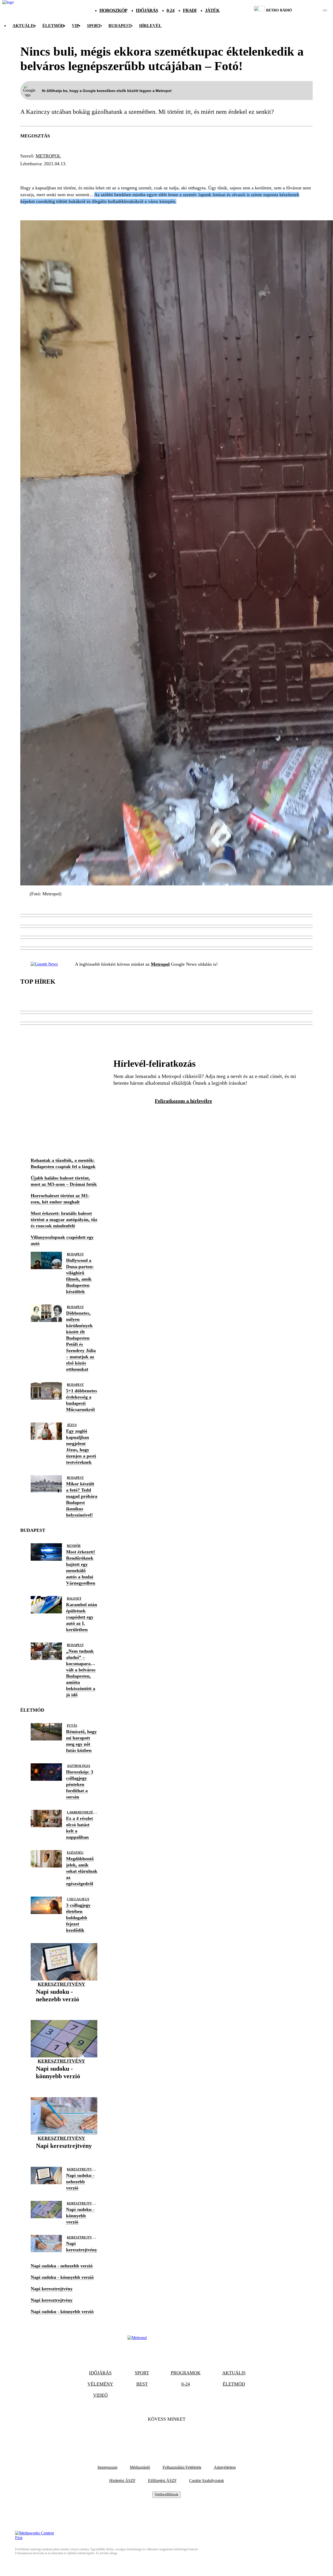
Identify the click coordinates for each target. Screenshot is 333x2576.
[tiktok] (309, 10)
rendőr (74, 1546)
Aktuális (24, 26)
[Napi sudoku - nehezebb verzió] (64, 2007)
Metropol (48, 156)
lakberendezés (81, 1812)
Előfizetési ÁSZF (162, 2481)
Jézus (72, 1425)
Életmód (53, 26)
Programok (186, 2373)
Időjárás (147, 10)
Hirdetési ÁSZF (122, 2481)
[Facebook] (152, 2435)
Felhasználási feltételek (182, 2467)
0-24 (170, 10)
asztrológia (79, 1766)
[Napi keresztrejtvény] (64, 2154)
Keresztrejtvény (61, 1984)
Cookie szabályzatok (207, 2481)
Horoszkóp (113, 10)
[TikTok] (166, 2435)
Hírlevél (150, 26)
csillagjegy (78, 1899)
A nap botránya (82, 173)
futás (72, 1726)
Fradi (190, 10)
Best (142, 2384)
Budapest (75, 1254)
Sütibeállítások (166, 2495)
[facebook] (307, 10)
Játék (212, 10)
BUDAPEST (120, 26)
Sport (94, 26)
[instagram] (312, 10)
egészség (75, 1853)
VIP (75, 26)
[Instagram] (181, 2435)
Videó (100, 2395)
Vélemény (100, 2384)
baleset (74, 1599)
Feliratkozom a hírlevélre (183, 1101)
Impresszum (107, 2467)
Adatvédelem (225, 2467)
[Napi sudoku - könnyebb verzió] (64, 2084)
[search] (325, 10)
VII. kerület (38, 173)
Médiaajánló (140, 2467)
